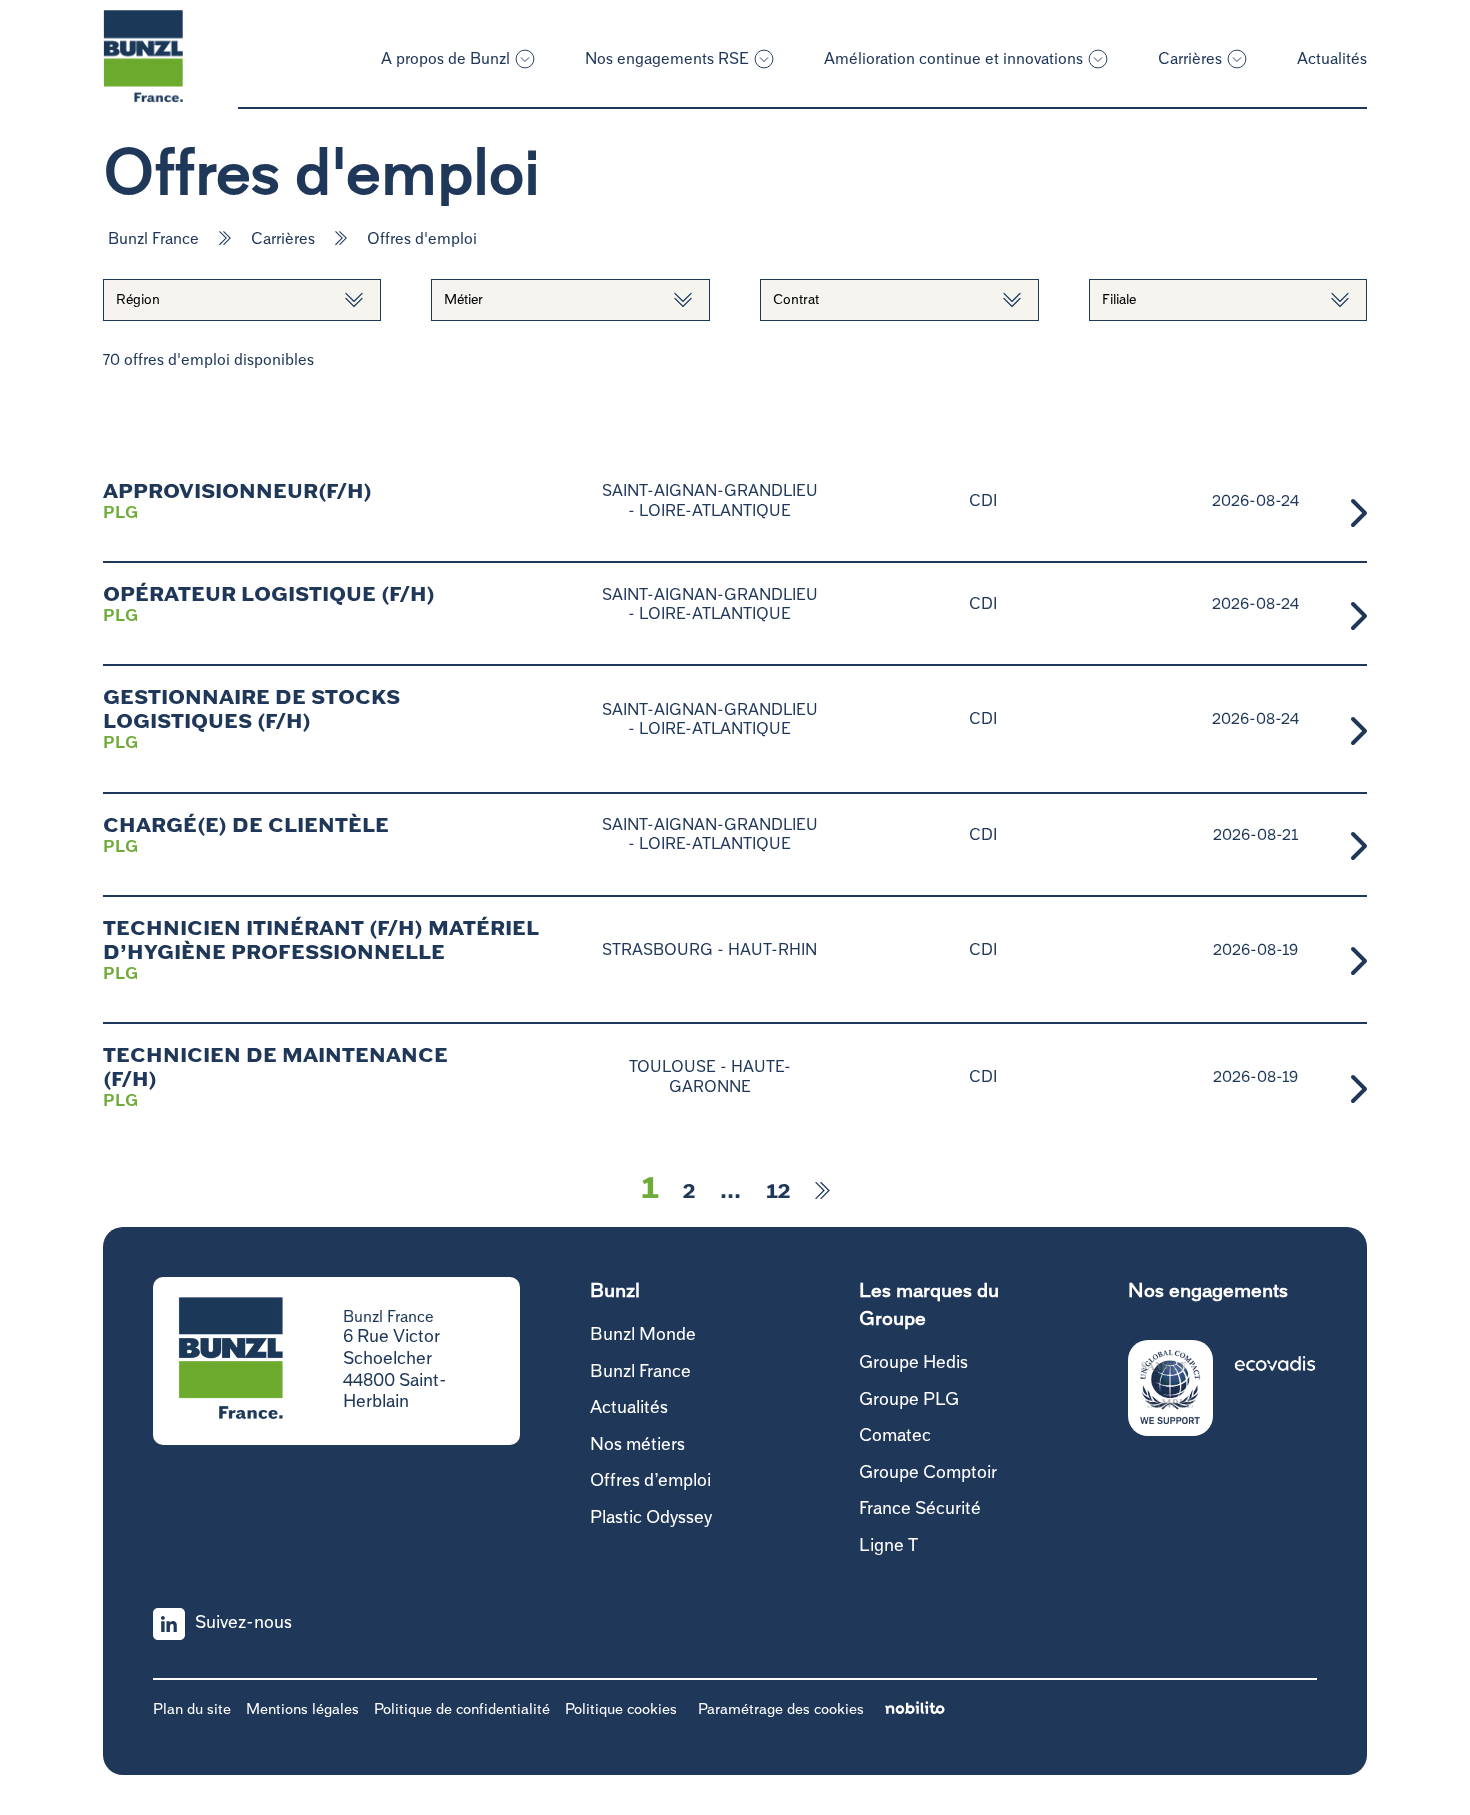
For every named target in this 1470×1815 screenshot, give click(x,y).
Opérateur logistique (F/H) (269, 595)
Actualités (1332, 59)
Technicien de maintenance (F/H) (275, 1068)
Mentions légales (302, 1709)
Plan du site (192, 1709)
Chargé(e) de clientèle (246, 826)
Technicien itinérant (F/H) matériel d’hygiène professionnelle (321, 941)
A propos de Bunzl (445, 59)
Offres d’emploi (650, 1481)
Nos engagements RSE (667, 59)
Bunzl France (153, 239)
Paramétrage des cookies (781, 1709)
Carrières (1190, 59)
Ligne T (888, 1546)
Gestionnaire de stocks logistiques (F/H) (251, 710)
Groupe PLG (909, 1400)
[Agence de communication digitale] (915, 1709)
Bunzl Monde (643, 1335)
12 (778, 1192)
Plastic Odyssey (651, 1518)
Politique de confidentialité (462, 1709)
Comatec (895, 1436)
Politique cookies (621, 1709)
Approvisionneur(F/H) (237, 492)
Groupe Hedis (913, 1363)
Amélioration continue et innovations (953, 59)
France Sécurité (920, 1509)
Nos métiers (637, 1445)
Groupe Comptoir (928, 1473)
